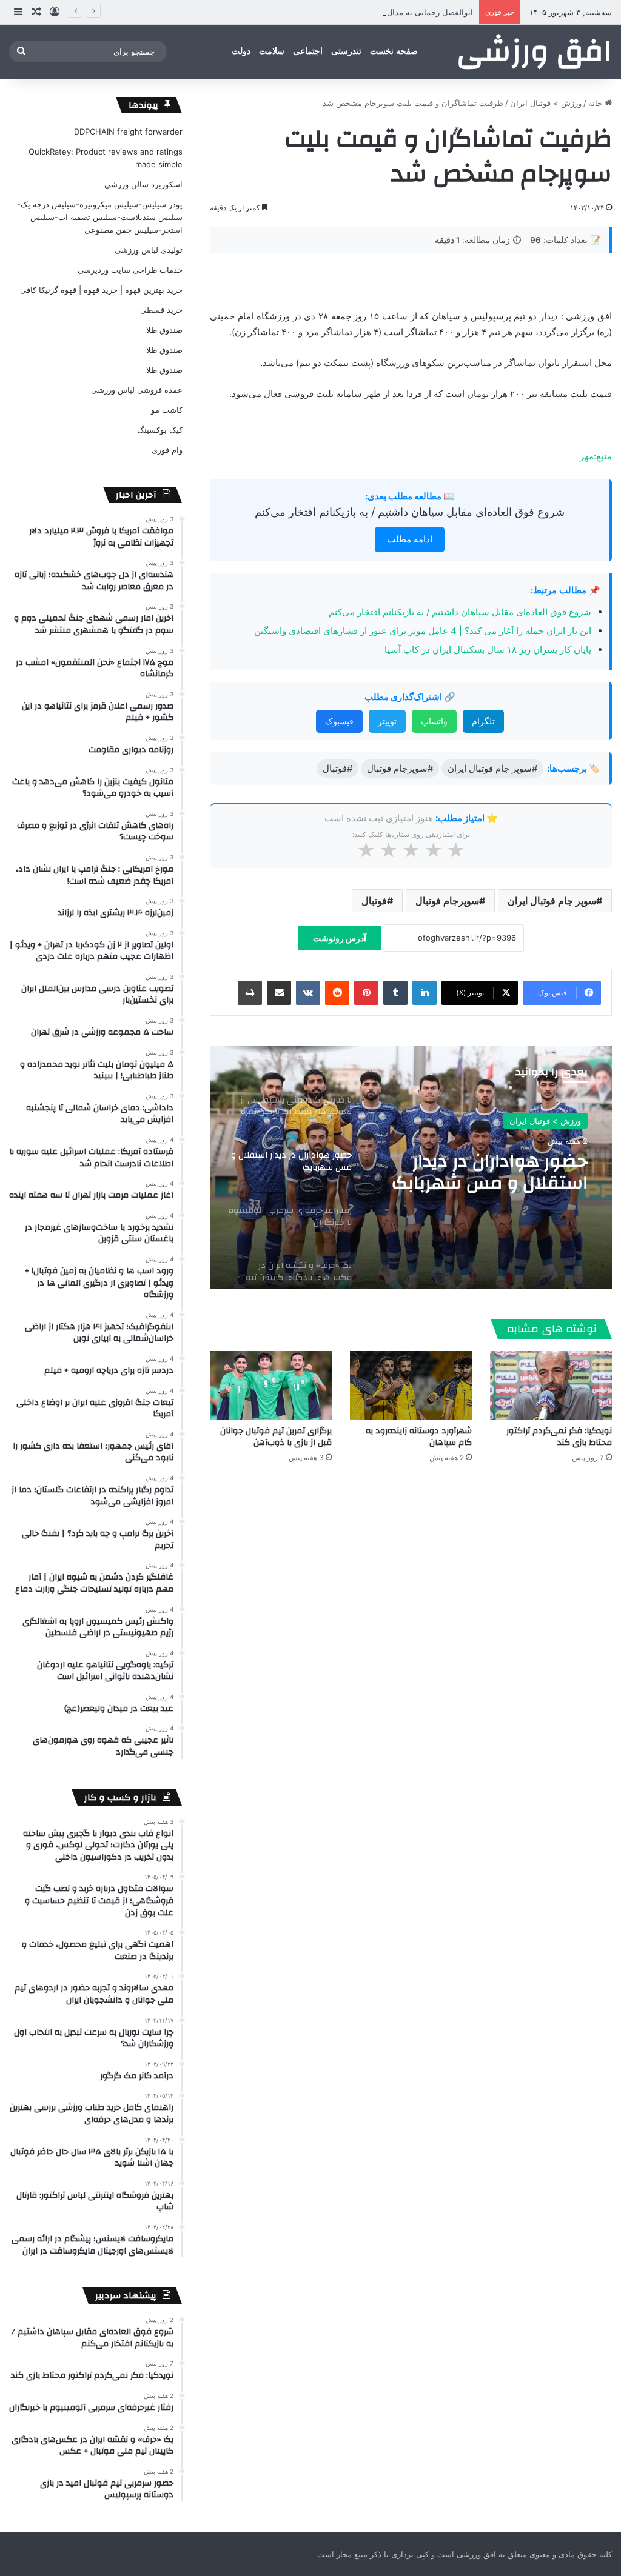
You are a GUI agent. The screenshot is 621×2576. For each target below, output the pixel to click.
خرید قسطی (161, 310)
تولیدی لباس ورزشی (149, 250)
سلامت (272, 51)
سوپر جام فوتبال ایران (552, 901)
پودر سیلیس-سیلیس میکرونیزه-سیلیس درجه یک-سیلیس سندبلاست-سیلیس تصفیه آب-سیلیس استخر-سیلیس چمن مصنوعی (100, 217)
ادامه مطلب (410, 539)
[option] (411, 1167)
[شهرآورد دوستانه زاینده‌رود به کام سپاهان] (411, 1385)
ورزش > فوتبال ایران (546, 103)
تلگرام (483, 721)
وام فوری (167, 450)
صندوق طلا (164, 330)
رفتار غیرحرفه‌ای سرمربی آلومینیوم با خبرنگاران (492, 1173)
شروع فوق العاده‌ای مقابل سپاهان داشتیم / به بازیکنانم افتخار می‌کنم (410, 512)
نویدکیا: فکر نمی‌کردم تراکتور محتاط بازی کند (559, 1437)
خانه (596, 103)
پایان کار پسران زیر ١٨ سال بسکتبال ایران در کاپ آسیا (488, 649)
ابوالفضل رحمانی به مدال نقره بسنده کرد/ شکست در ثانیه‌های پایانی (357, 12)
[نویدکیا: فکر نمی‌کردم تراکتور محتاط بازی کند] (551, 1385)
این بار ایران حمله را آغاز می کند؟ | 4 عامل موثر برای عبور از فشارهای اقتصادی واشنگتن (423, 631)
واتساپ (434, 721)
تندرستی (346, 51)
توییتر (387, 721)
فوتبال (374, 901)
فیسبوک (339, 721)
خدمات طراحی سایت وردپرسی (130, 270)
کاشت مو (167, 410)
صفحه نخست (394, 51)
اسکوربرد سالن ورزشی (143, 184)
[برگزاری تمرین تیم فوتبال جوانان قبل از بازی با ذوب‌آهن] (271, 1385)
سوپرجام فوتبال (447, 901)
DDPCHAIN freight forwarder (128, 132)
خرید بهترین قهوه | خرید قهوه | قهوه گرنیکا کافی (101, 290)
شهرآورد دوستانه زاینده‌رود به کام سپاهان (419, 1437)
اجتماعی (308, 51)
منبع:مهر (596, 456)
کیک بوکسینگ (160, 430)
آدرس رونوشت (340, 938)
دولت (241, 51)
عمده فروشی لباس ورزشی (137, 390)
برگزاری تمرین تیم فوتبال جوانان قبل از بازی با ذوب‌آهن (276, 1437)
